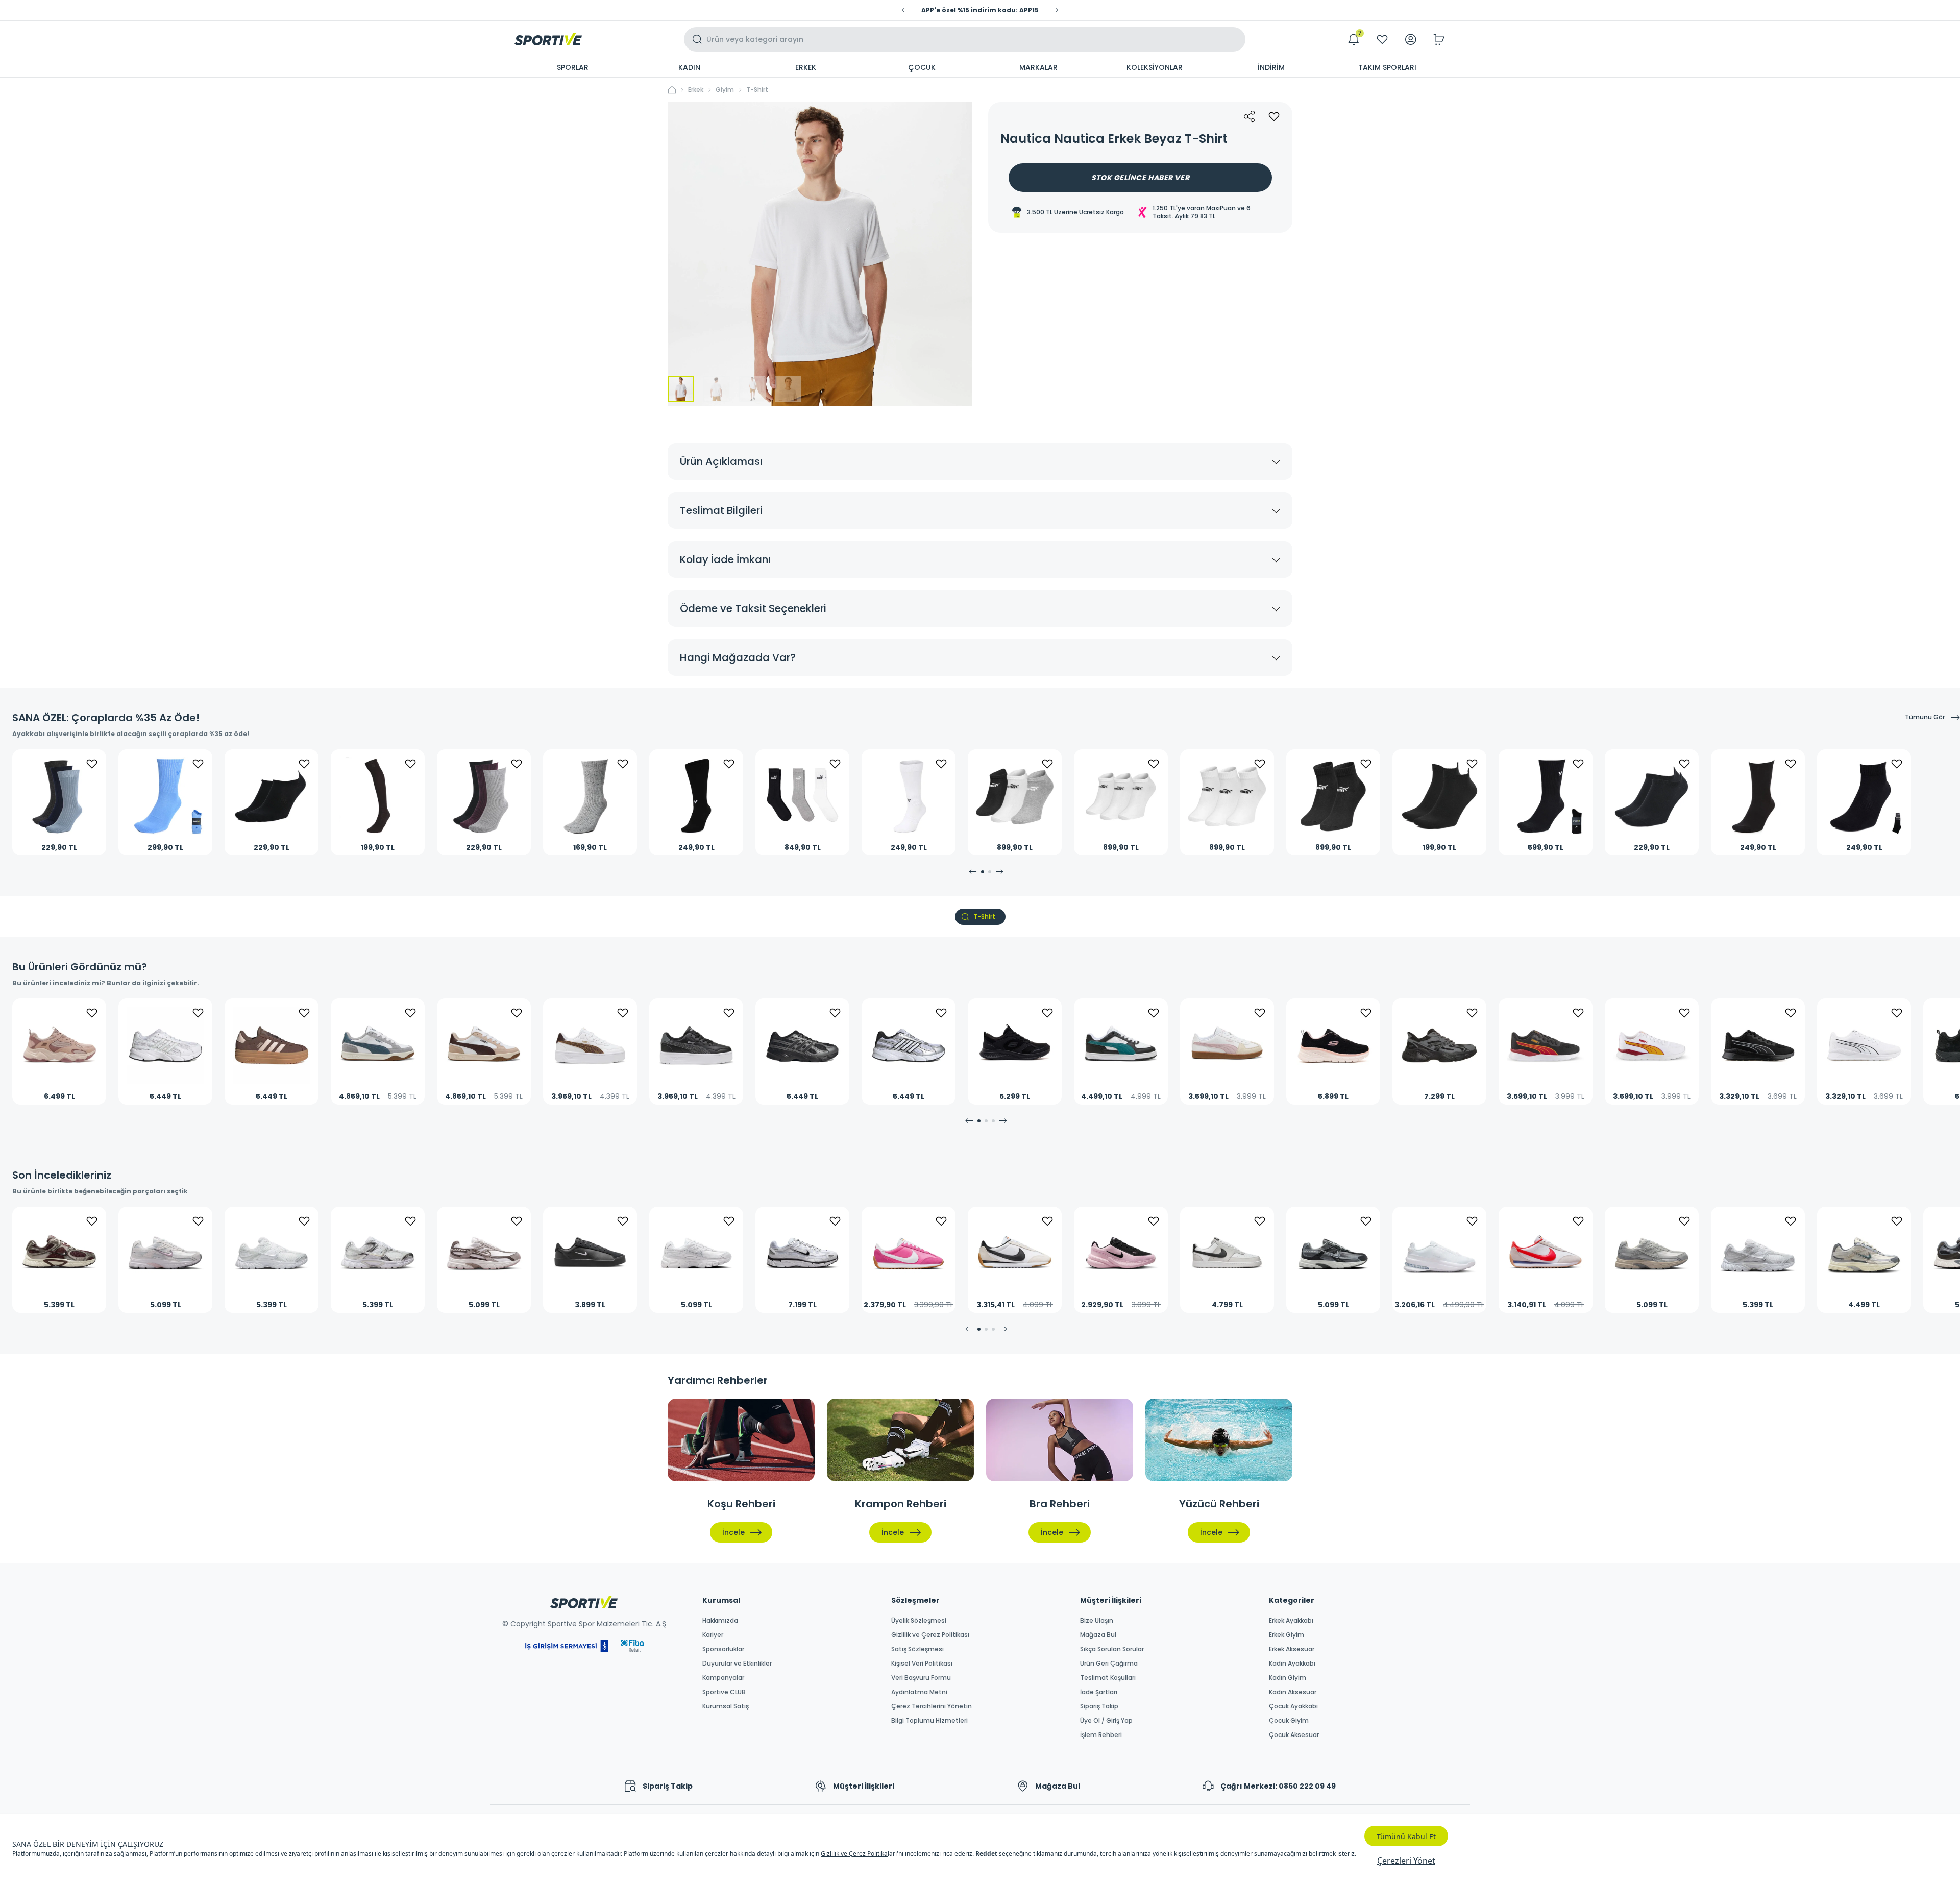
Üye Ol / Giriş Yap (1106, 1721)
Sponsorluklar (723, 1649)
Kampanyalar (723, 1678)
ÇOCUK (922, 67)
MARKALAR (1038, 67)
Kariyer (713, 1635)
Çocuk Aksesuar (1294, 1735)
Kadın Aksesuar (1293, 1692)
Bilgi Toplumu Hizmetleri (929, 1721)
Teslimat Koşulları (1108, 1678)
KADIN (689, 67)
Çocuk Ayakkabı (1293, 1706)
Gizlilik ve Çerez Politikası (930, 1635)
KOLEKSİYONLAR (1155, 67)
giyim (725, 90)
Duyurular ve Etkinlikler (737, 1664)
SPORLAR (573, 67)
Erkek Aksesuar (1292, 1649)
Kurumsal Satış (726, 1706)
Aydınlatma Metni (919, 1692)
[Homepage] (548, 39)
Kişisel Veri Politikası (922, 1664)
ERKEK (806, 67)
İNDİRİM (1271, 67)
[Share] (1249, 116)
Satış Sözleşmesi (917, 1649)
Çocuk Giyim (1289, 1721)
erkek (696, 90)
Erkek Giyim (1287, 1635)
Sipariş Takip (1099, 1706)
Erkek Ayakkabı (1291, 1621)
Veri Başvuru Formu (921, 1678)
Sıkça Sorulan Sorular (1112, 1649)
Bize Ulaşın (1097, 1621)
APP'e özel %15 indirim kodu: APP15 (980, 10)
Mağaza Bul (1098, 1635)
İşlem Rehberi (1101, 1735)
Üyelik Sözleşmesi (919, 1621)
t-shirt (757, 90)
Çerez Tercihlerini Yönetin (932, 1706)
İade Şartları (1099, 1692)
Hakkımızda (720, 1621)
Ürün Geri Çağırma (1109, 1664)
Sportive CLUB (724, 1692)
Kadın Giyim (1288, 1678)
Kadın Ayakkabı (1292, 1664)
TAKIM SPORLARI (1387, 67)
